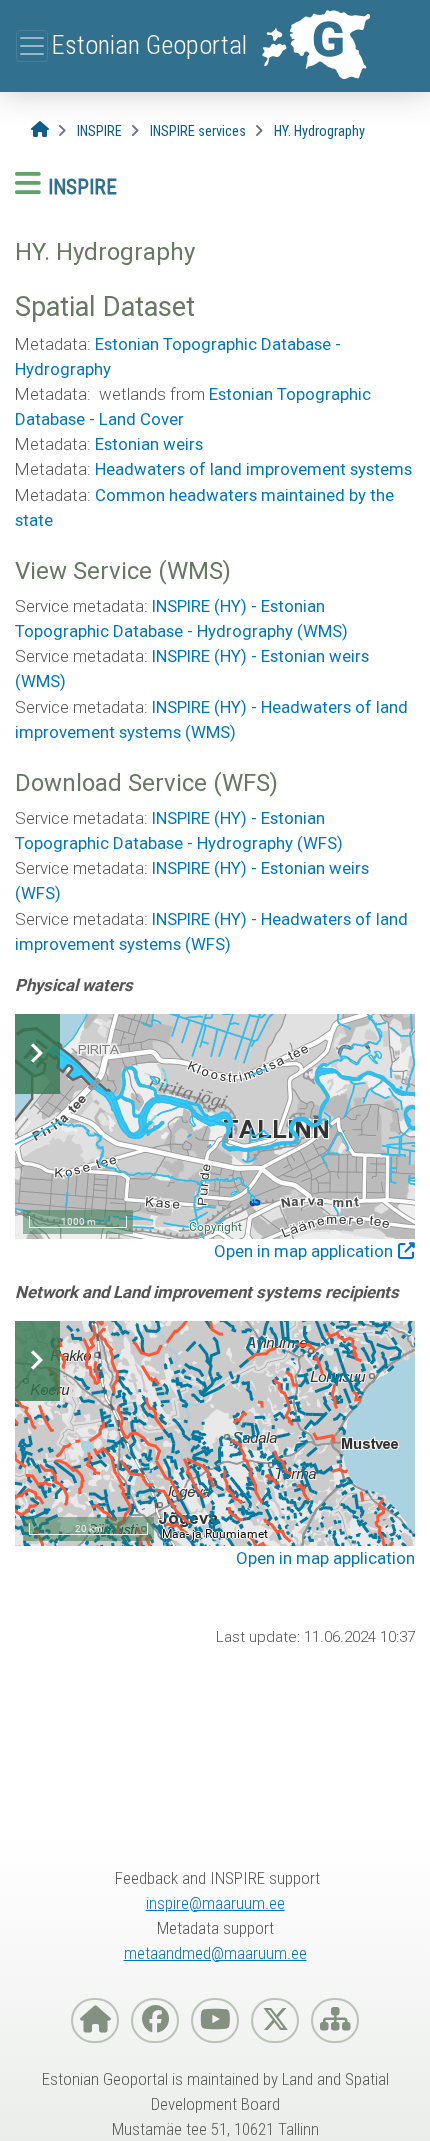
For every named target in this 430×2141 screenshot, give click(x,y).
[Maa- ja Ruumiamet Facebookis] (155, 2020)
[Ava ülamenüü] (32, 46)
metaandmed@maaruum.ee (215, 1953)
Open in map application (303, 1251)
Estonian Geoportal (149, 45)
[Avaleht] (40, 130)
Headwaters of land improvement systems (253, 469)
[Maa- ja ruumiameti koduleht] (95, 2020)
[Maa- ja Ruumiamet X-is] (275, 2020)
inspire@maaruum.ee (215, 1903)
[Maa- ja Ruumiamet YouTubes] (215, 2020)
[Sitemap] (335, 2020)
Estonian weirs (149, 444)
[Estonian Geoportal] (315, 46)
